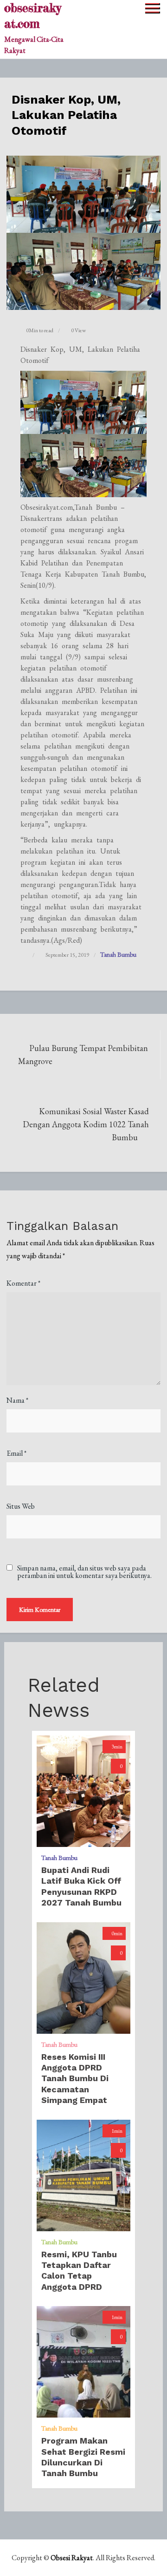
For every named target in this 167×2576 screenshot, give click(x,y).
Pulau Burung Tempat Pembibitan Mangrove (83, 1055)
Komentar (23, 1283)
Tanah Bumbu (118, 954)
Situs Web (21, 1506)
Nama (17, 1400)
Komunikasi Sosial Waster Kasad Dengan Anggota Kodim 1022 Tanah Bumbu (86, 1124)
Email (16, 1453)
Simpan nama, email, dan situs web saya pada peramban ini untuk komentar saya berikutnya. (84, 1572)
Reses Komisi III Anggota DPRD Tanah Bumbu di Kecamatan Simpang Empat (75, 2079)
